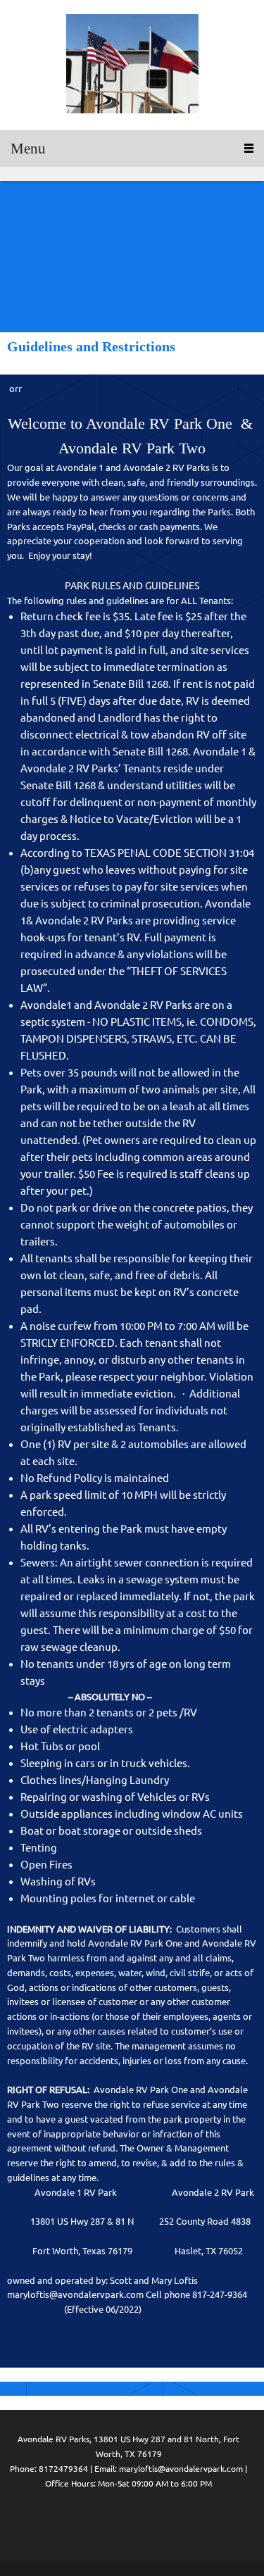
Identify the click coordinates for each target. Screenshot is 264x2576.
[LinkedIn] (129, 2522)
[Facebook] (101, 2522)
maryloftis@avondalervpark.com (75, 2294)
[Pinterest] (157, 2522)
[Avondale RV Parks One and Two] (132, 65)
